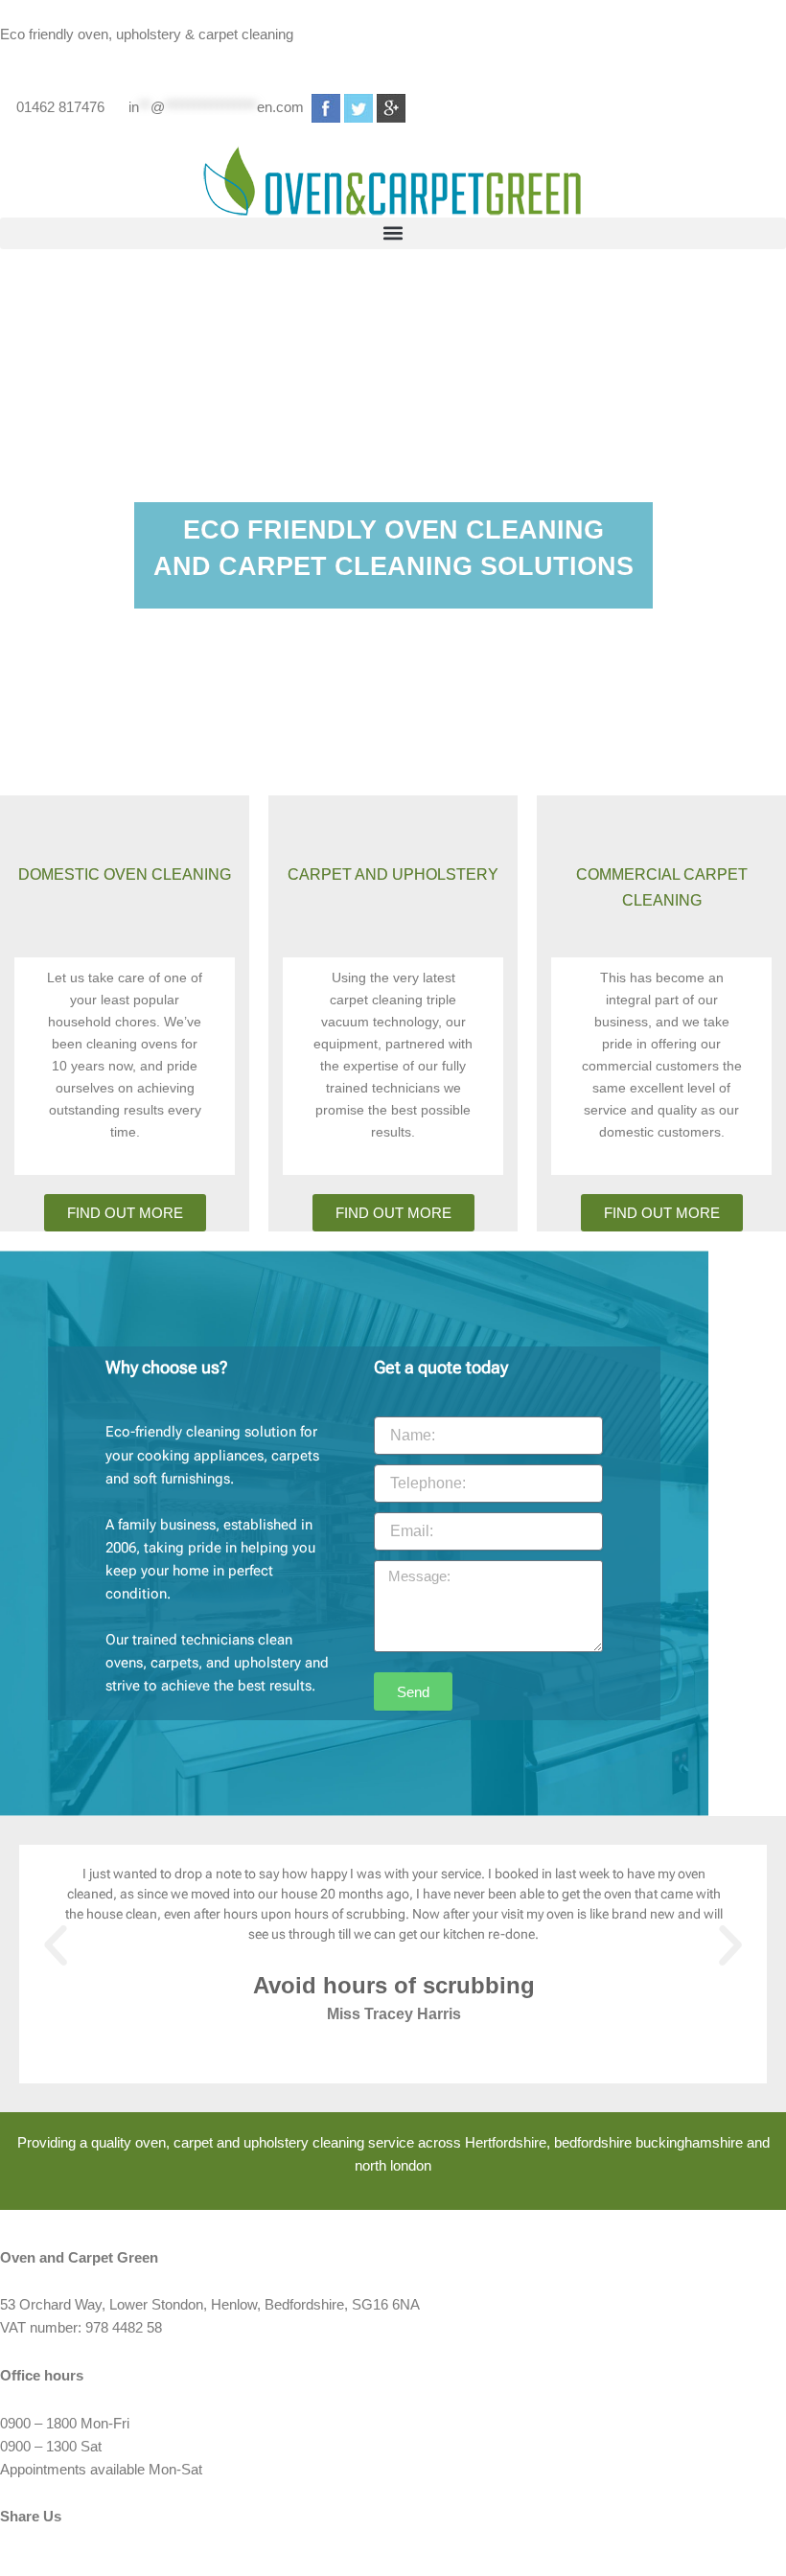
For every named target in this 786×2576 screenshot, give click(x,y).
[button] (393, 233)
